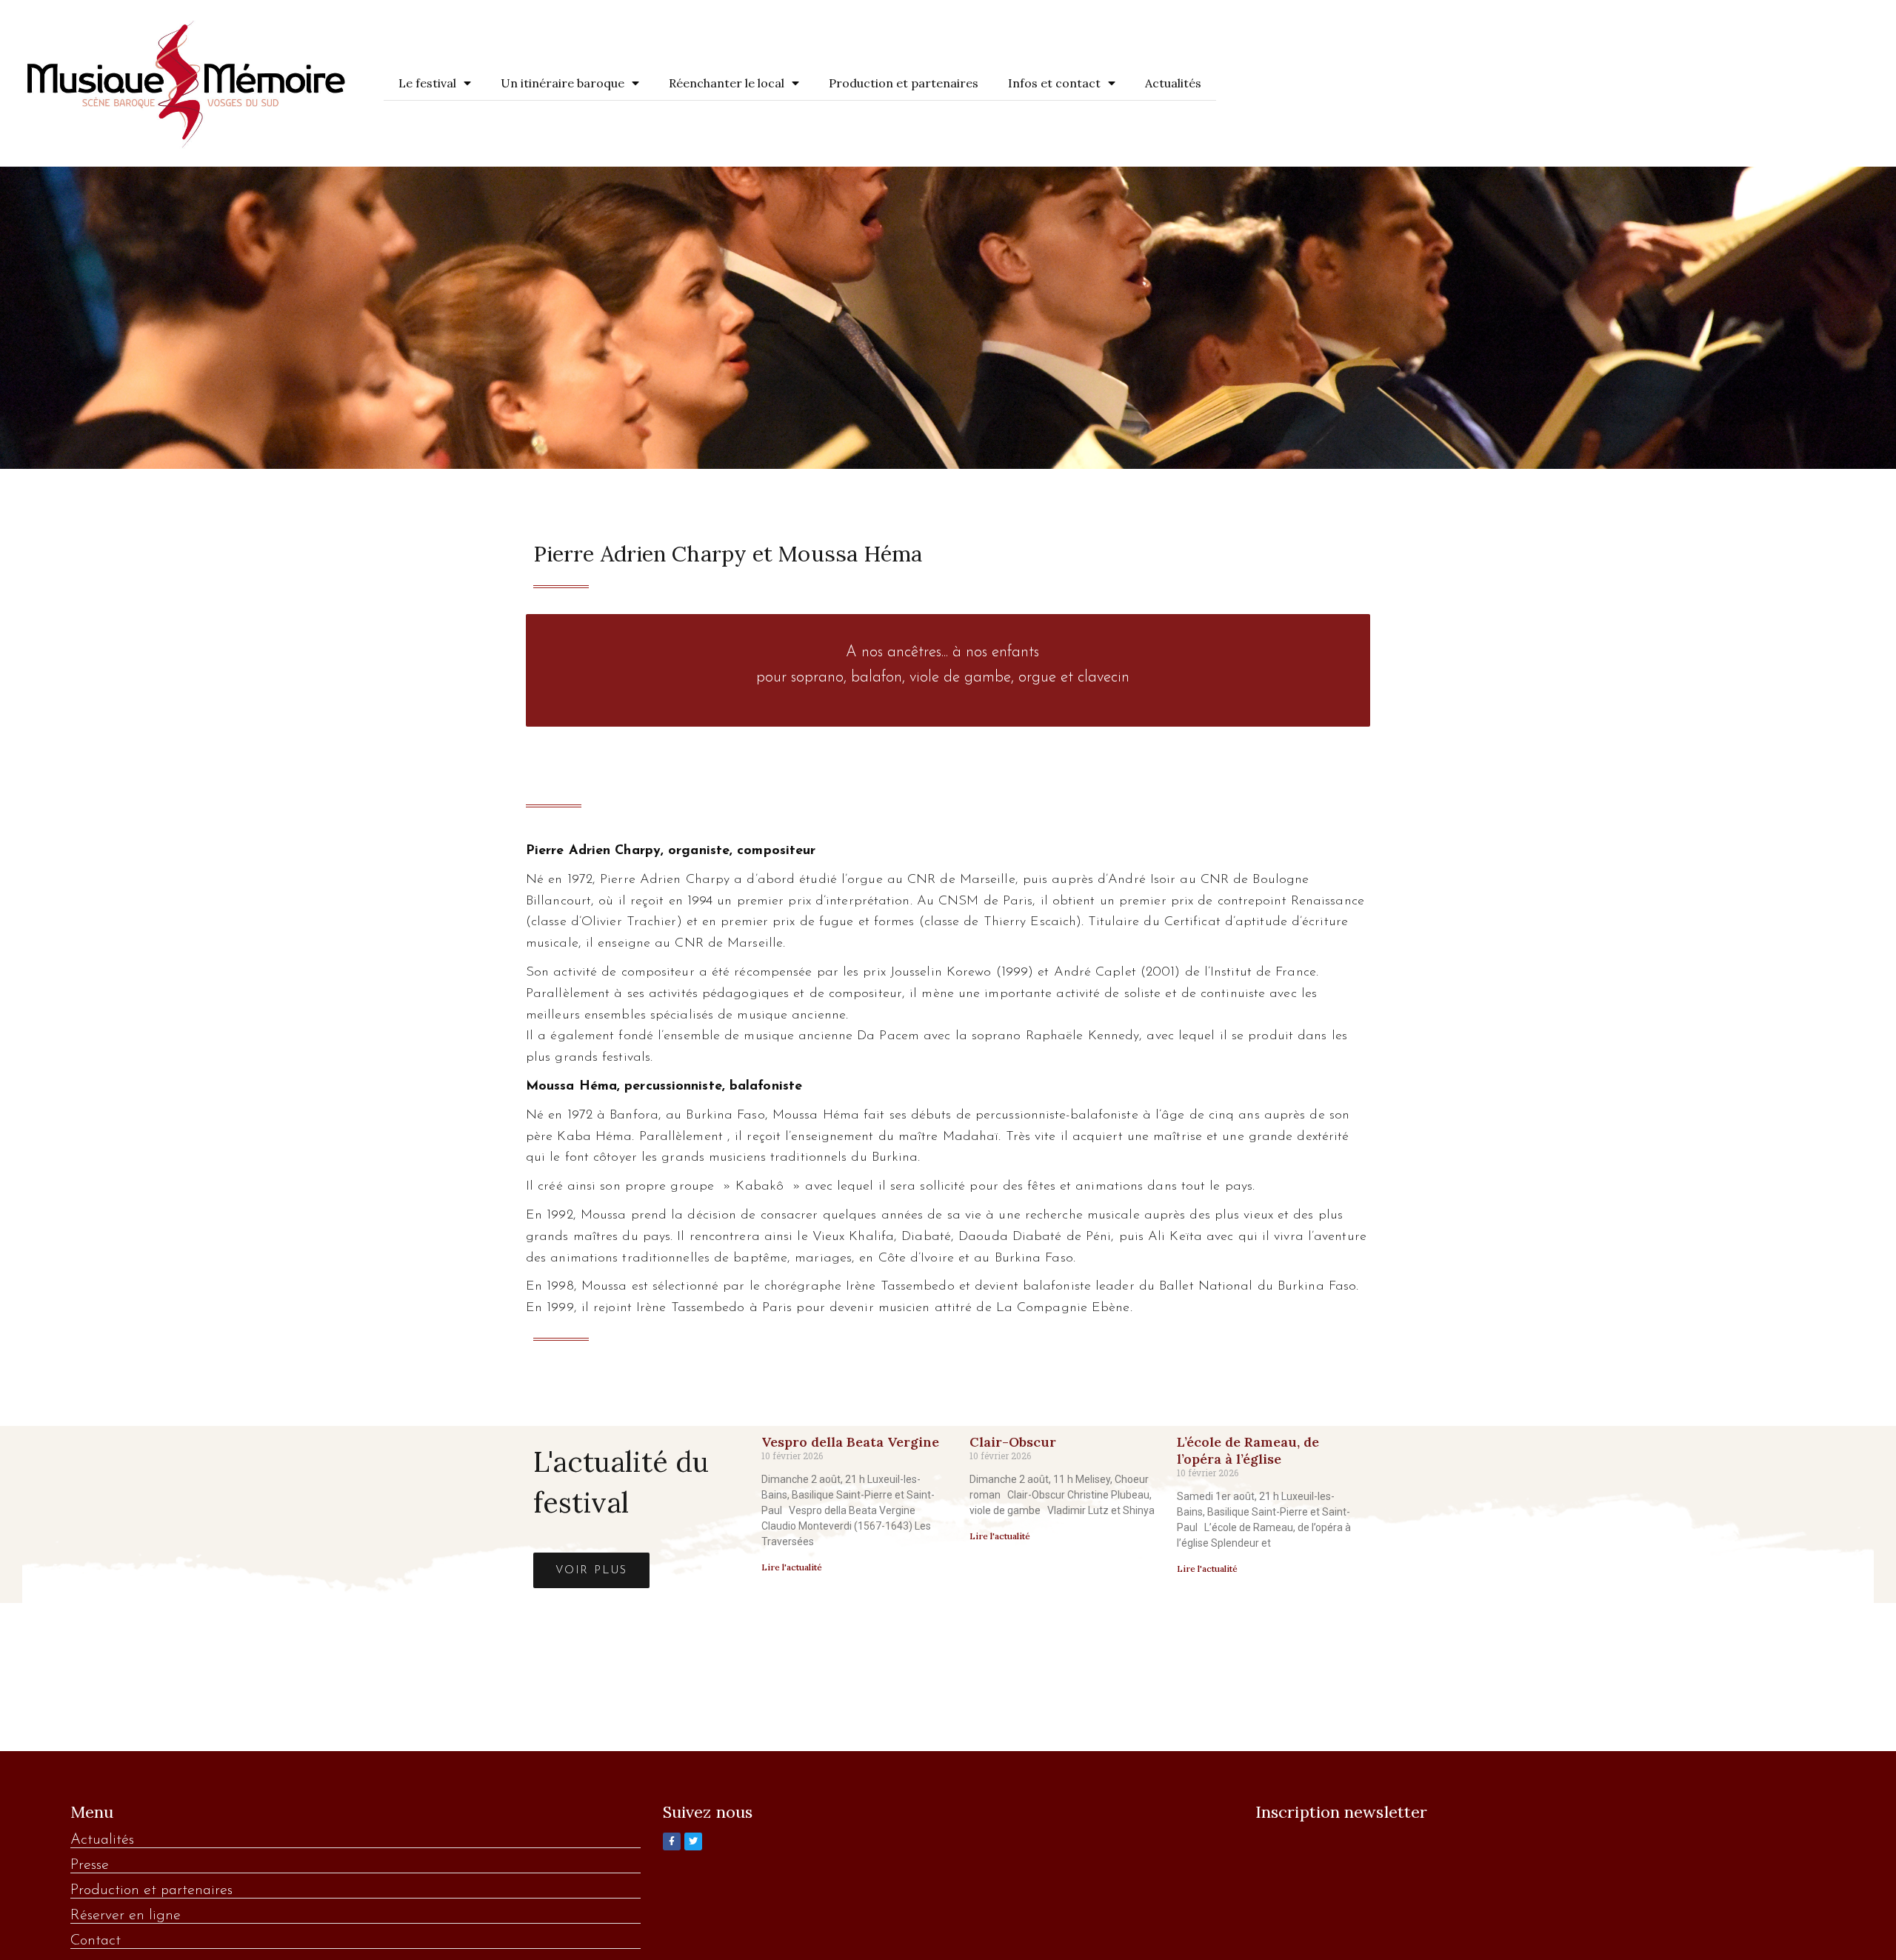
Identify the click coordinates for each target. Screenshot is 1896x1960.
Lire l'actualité (792, 1567)
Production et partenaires (904, 83)
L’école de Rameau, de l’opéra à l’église (1248, 1450)
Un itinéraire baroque (563, 83)
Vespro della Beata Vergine (850, 1442)
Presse (90, 1865)
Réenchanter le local (727, 83)
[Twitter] (693, 1841)
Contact (96, 1941)
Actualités (1173, 83)
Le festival (427, 83)
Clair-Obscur (1013, 1442)
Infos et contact (1054, 83)
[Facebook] (672, 1841)
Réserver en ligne (126, 1916)
